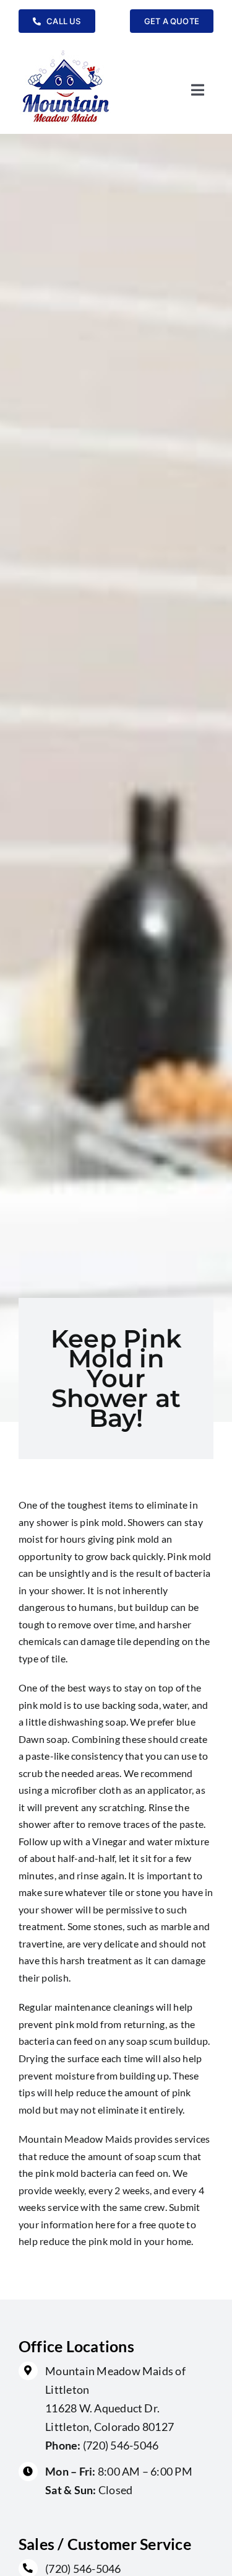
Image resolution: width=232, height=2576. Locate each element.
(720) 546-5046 (121, 2445)
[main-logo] (66, 50)
